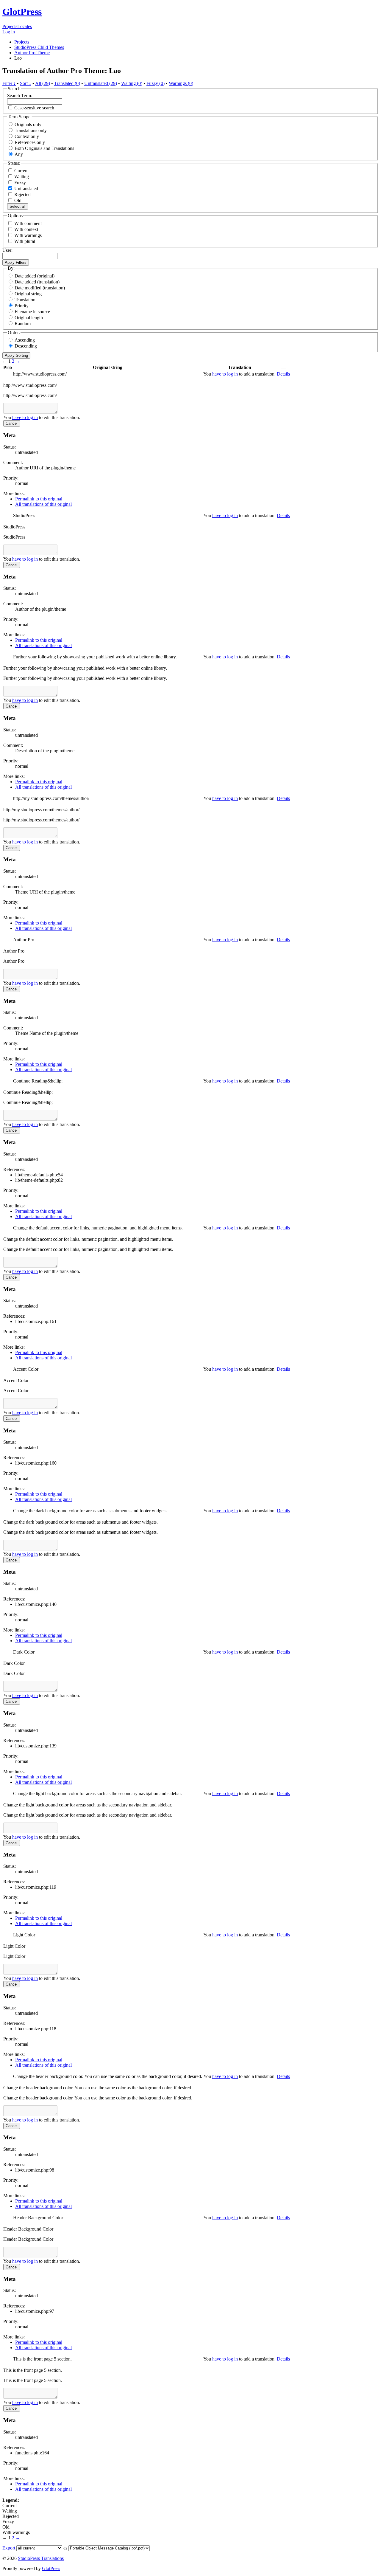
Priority (22, 306)
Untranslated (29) (101, 83)
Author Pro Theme (32, 53)
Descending (26, 346)
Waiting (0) (132, 83)
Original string (28, 294)
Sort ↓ (26, 83)
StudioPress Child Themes (39, 47)
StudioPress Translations (41, 2558)
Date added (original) (35, 276)
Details (283, 374)
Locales (25, 26)
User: (7, 250)
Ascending (25, 340)
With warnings (28, 235)
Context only (27, 136)
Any (19, 154)
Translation (25, 300)
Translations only (31, 130)
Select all (18, 206)
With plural (25, 241)
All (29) (43, 83)
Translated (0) (67, 83)
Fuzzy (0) (156, 83)
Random (23, 324)
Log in (9, 32)
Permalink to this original (39, 499)
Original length (29, 318)
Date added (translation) (37, 282)
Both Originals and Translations (44, 148)
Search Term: (20, 96)
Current (21, 171)
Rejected (22, 194)
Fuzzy (19, 183)
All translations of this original (43, 504)
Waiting (21, 177)
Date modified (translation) (40, 288)
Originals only (28, 124)
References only (30, 142)
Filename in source (32, 312)
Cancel (12, 423)
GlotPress (22, 12)
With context (26, 229)
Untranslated (26, 189)
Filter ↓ (9, 83)
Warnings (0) (181, 83)
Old (17, 200)
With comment (28, 223)
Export (9, 2548)
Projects (10, 26)
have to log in (225, 374)
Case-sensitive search (34, 108)
